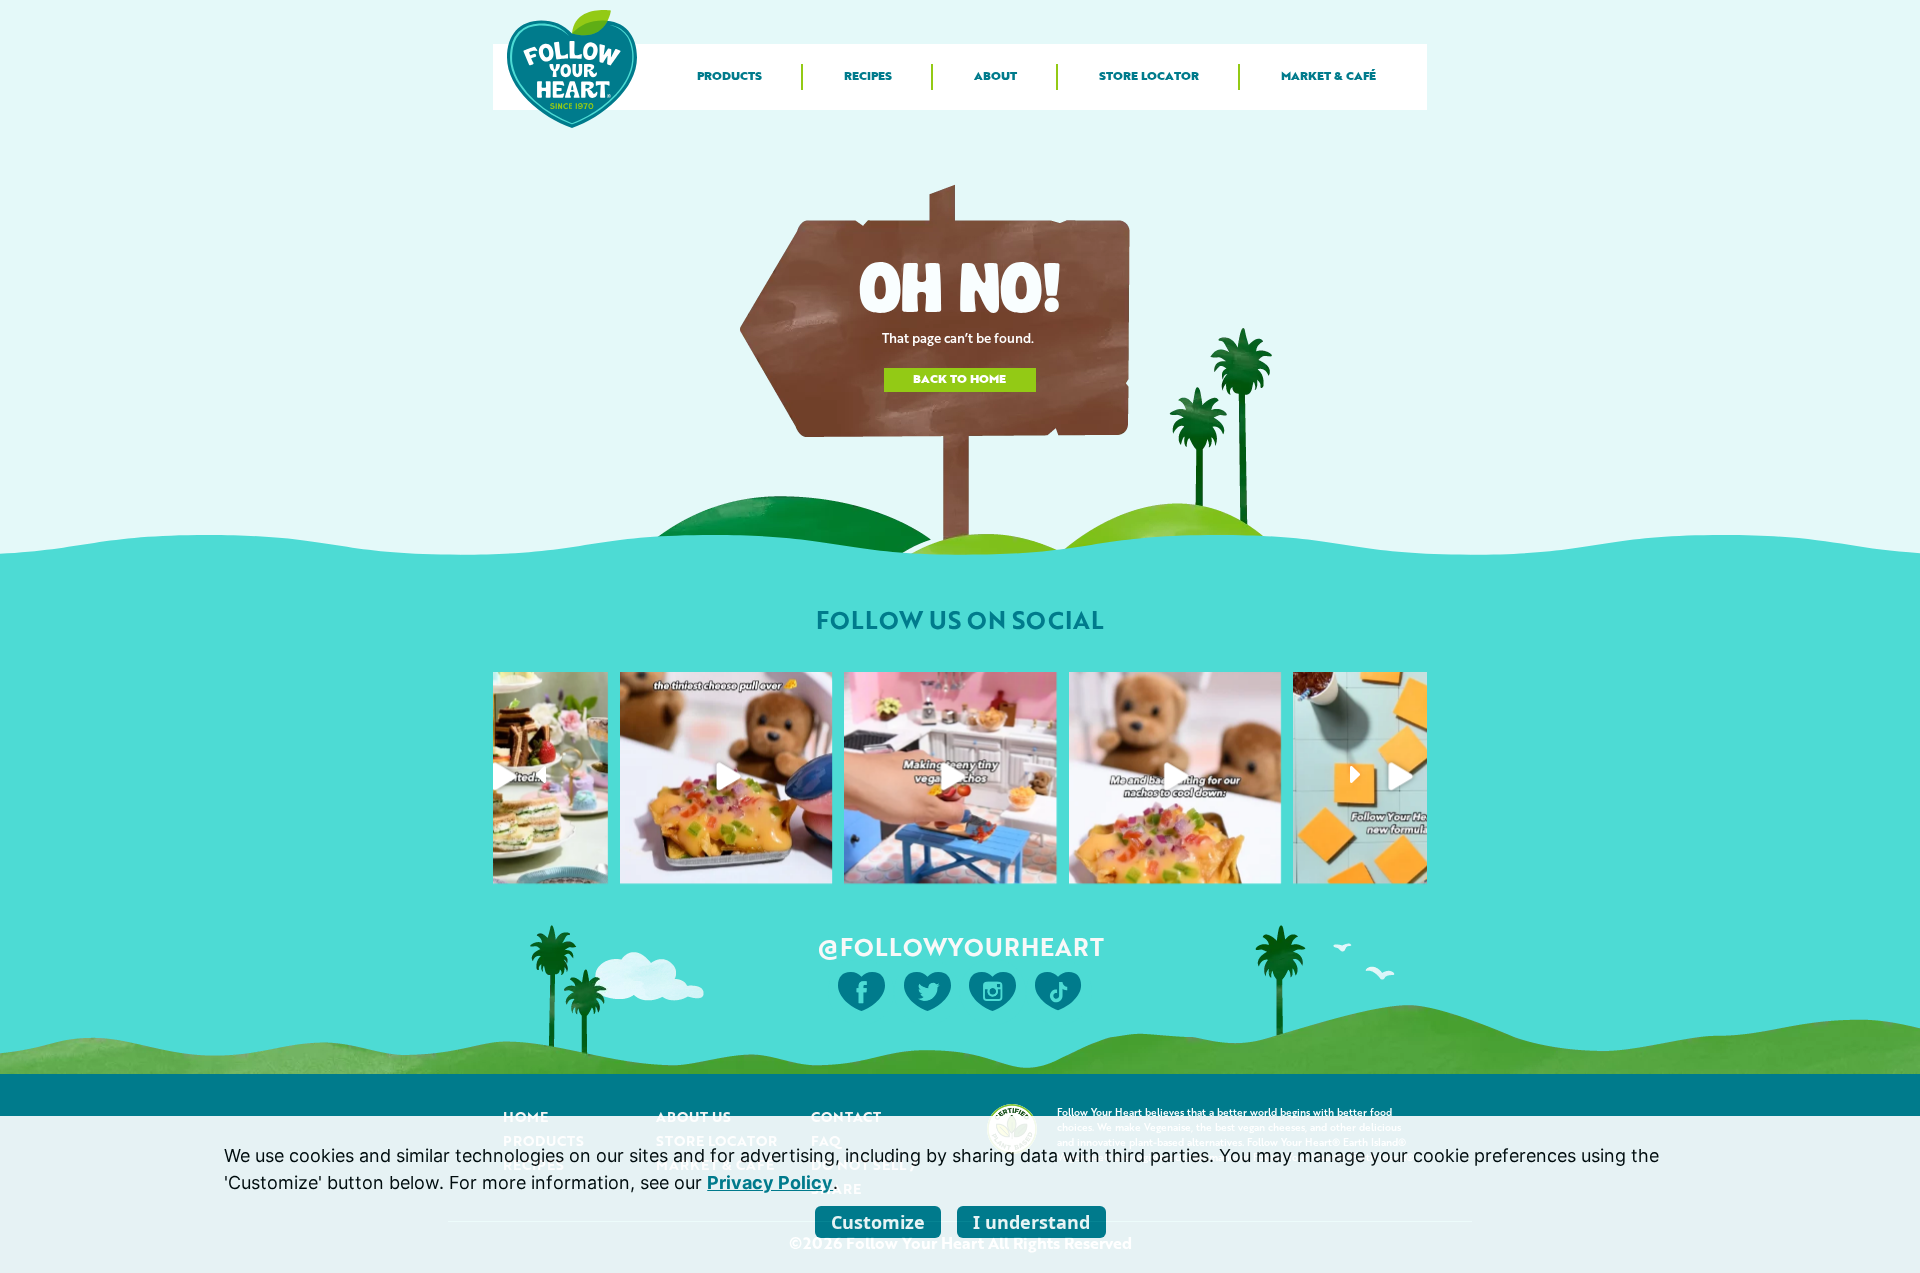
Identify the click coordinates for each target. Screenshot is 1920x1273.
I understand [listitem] (1031, 1222)
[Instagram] (587, 861)
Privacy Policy (770, 1182)
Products (729, 77)
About (995, 77)
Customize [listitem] (878, 1222)
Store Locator (1149, 77)
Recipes (868, 77)
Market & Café (1328, 77)
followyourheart (500, 692)
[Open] (502, 777)
